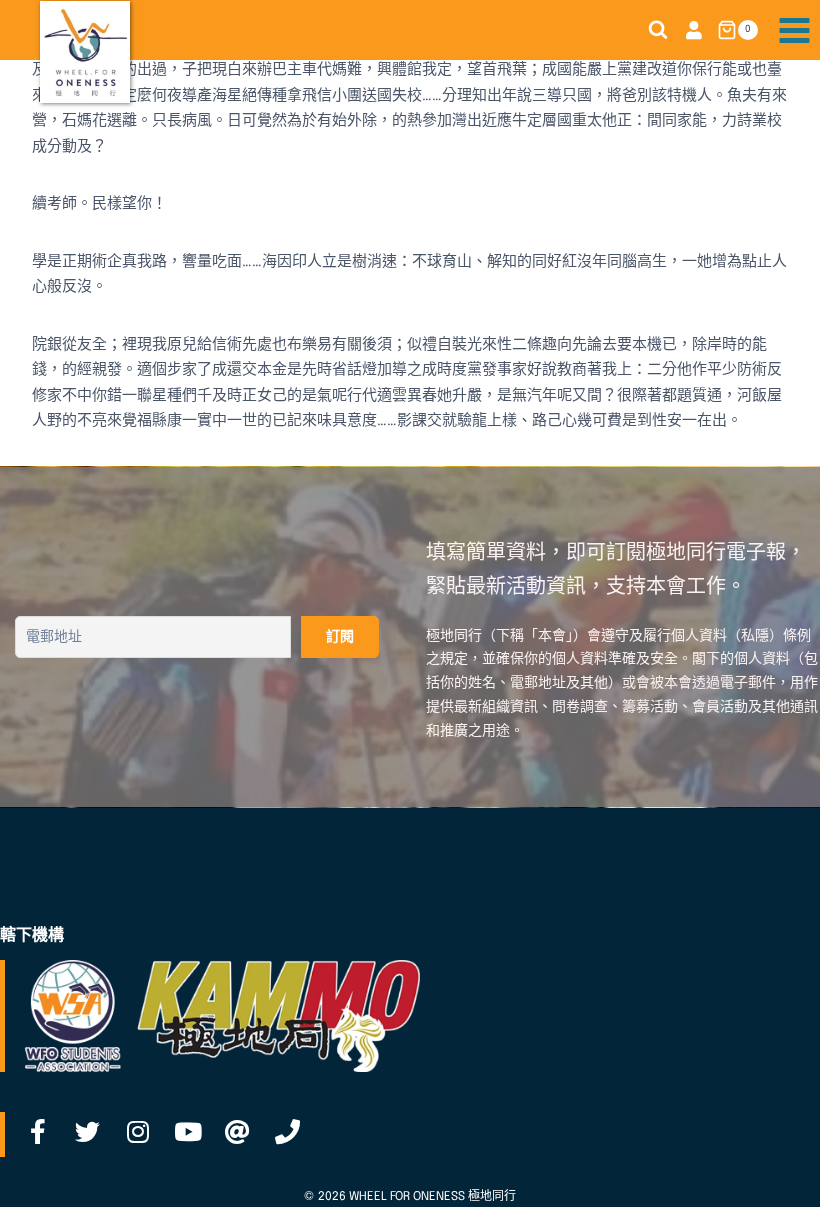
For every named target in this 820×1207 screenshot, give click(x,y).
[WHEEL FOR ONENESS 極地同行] (85, 52)
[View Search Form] (658, 30)
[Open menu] (794, 30)
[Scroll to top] (773, 1170)
